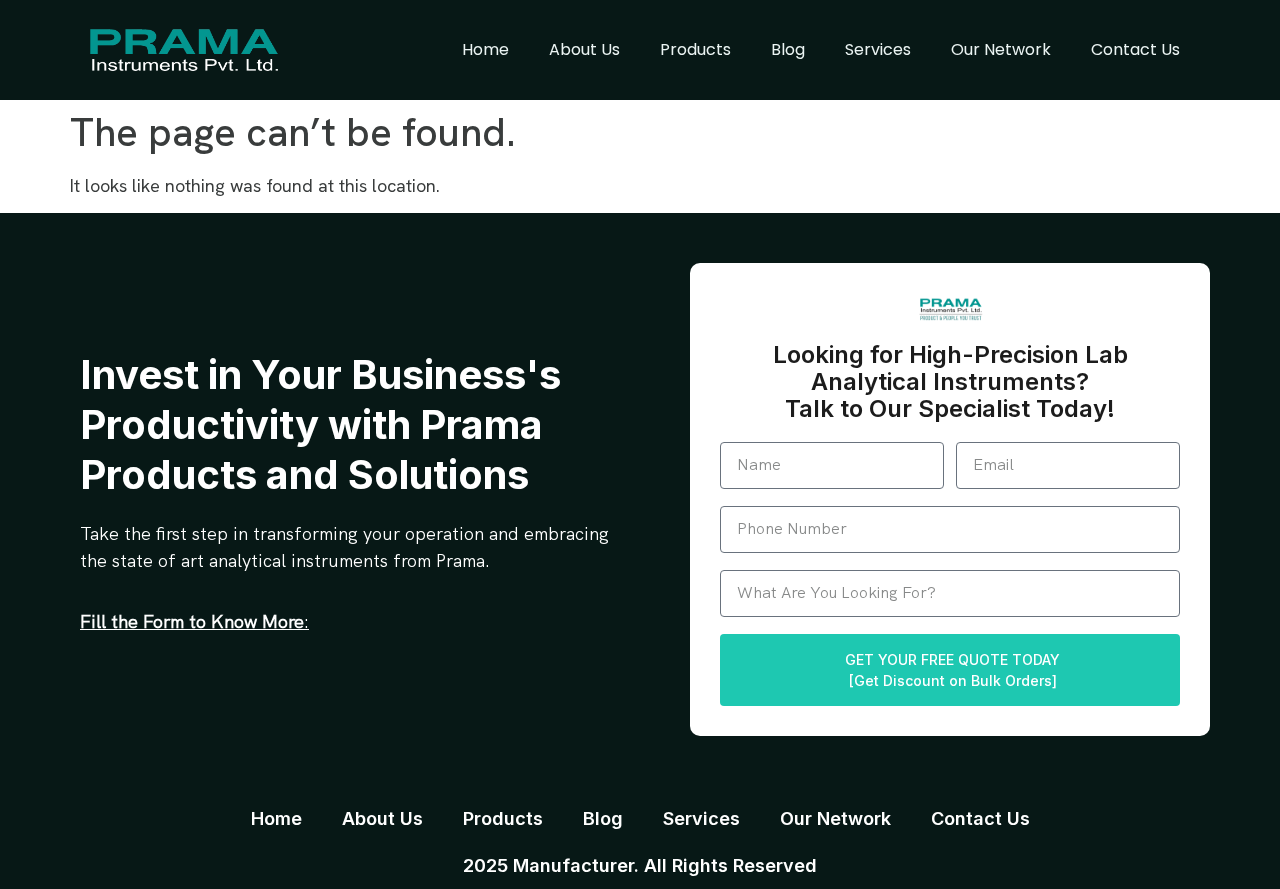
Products (695, 49)
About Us (584, 49)
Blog (788, 49)
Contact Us (1135, 49)
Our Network (1001, 49)
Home (485, 49)
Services (878, 49)
